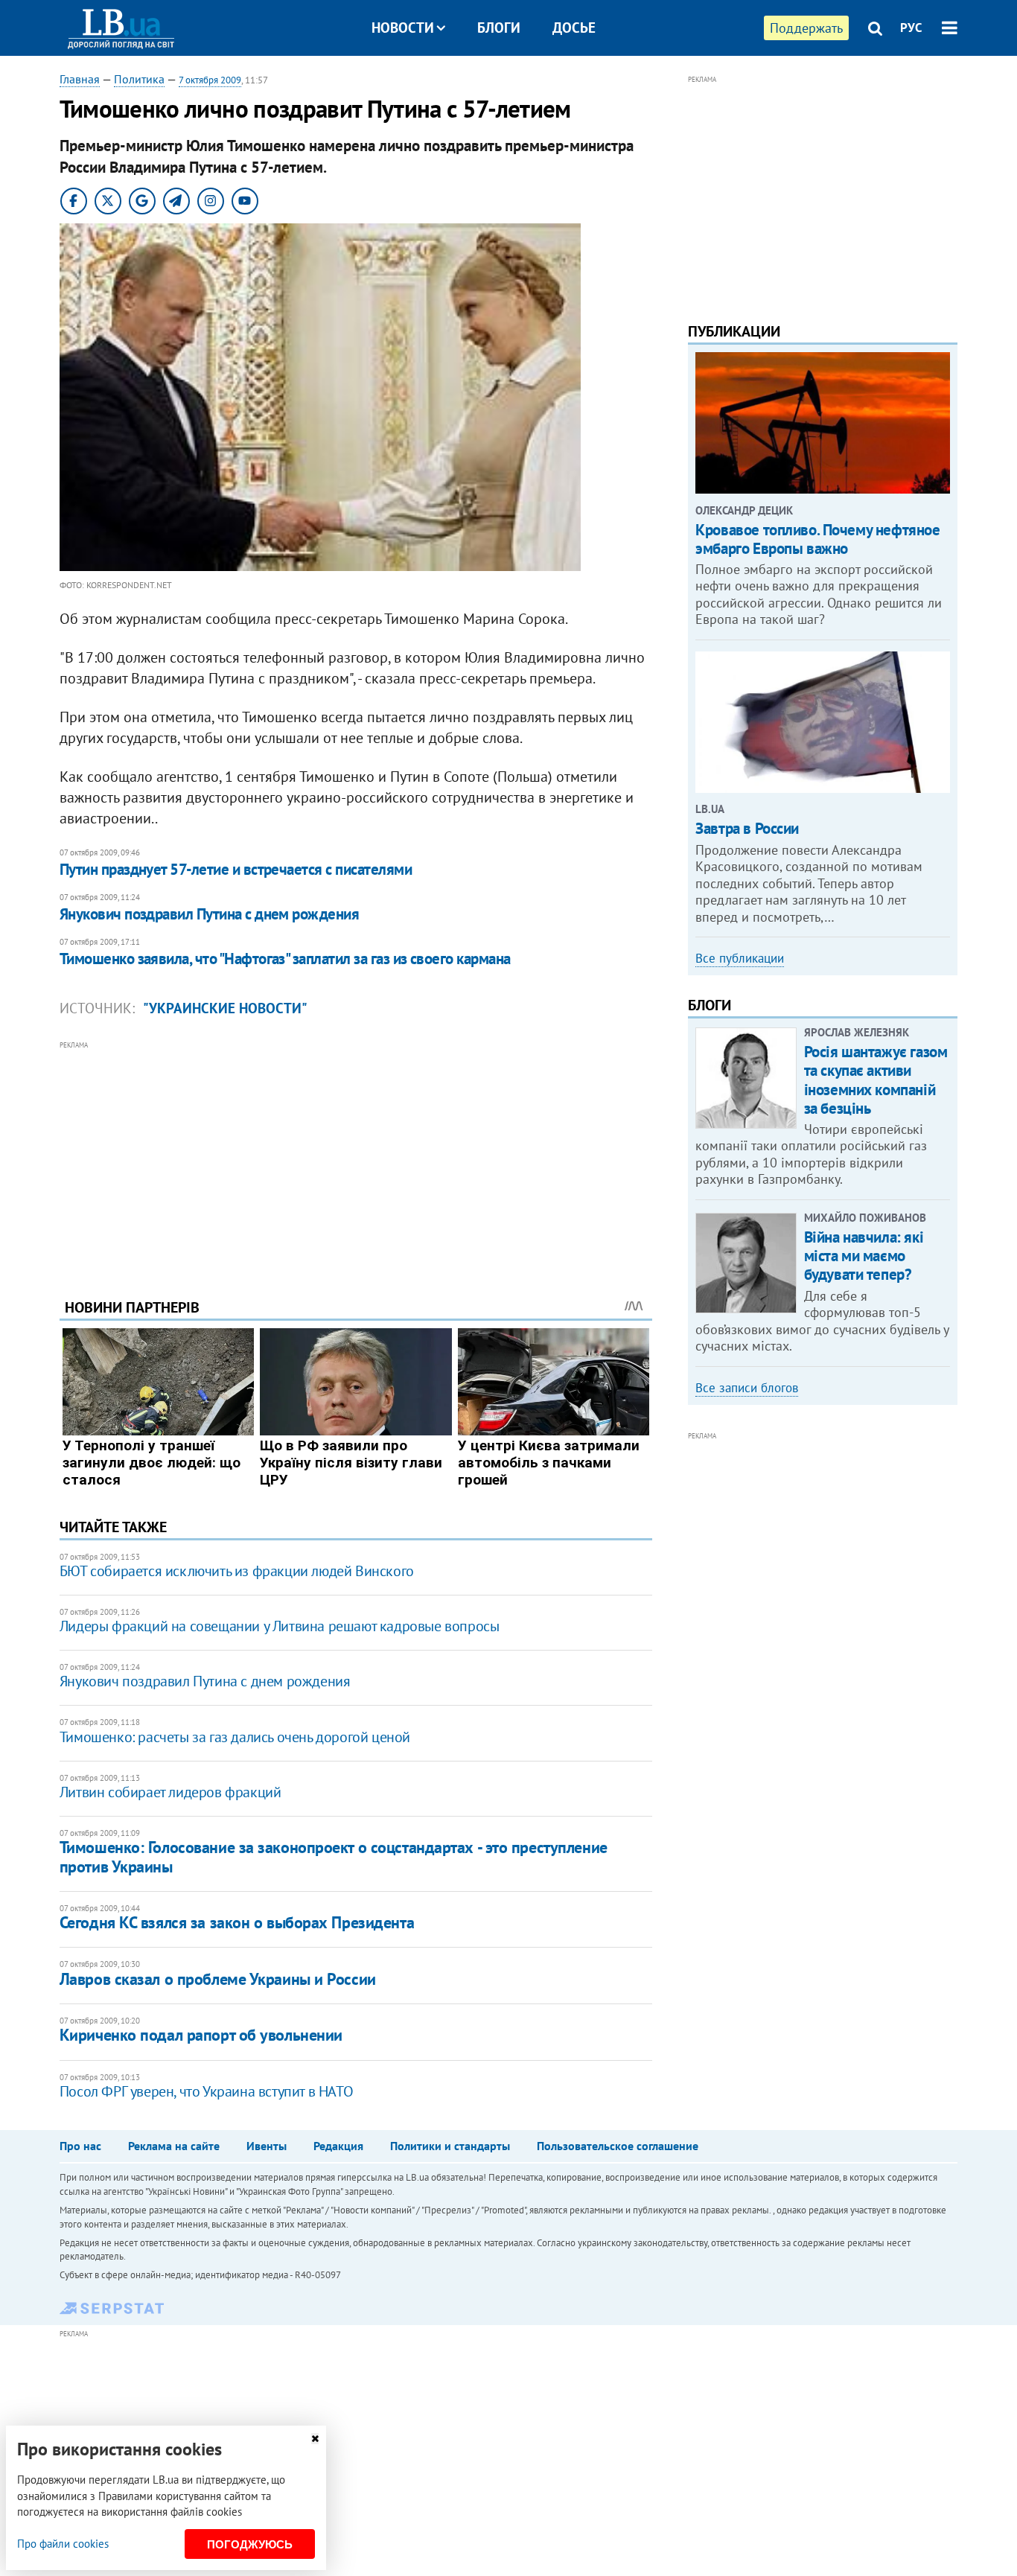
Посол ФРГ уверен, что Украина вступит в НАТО (206, 2091)
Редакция (338, 2146)
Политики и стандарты (450, 2146)
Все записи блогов (747, 1388)
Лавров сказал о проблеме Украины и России (218, 1979)
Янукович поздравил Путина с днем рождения (209, 914)
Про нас (80, 2146)
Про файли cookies (63, 2544)
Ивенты (267, 2146)
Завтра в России (747, 828)
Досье (574, 28)
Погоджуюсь (250, 2544)
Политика (139, 79)
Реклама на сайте (174, 2146)
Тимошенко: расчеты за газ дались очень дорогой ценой (235, 1737)
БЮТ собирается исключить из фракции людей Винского (237, 1571)
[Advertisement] (356, 1158)
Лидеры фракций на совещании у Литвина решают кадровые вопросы (280, 1626)
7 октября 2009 (210, 80)
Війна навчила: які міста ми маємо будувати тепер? (864, 1256)
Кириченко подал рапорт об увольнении (201, 2035)
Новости (403, 28)
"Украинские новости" (225, 1008)
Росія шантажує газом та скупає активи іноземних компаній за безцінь (876, 1080)
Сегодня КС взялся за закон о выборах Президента (237, 1922)
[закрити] (315, 2439)
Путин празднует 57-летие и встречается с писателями (236, 869)
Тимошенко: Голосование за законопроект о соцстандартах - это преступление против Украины (334, 1856)
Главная (80, 79)
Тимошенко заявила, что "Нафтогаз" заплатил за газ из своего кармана (285, 959)
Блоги (499, 28)
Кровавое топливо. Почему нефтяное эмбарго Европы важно (817, 539)
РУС (911, 28)
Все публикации (740, 958)
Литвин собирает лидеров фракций (170, 1792)
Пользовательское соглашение (618, 2146)
